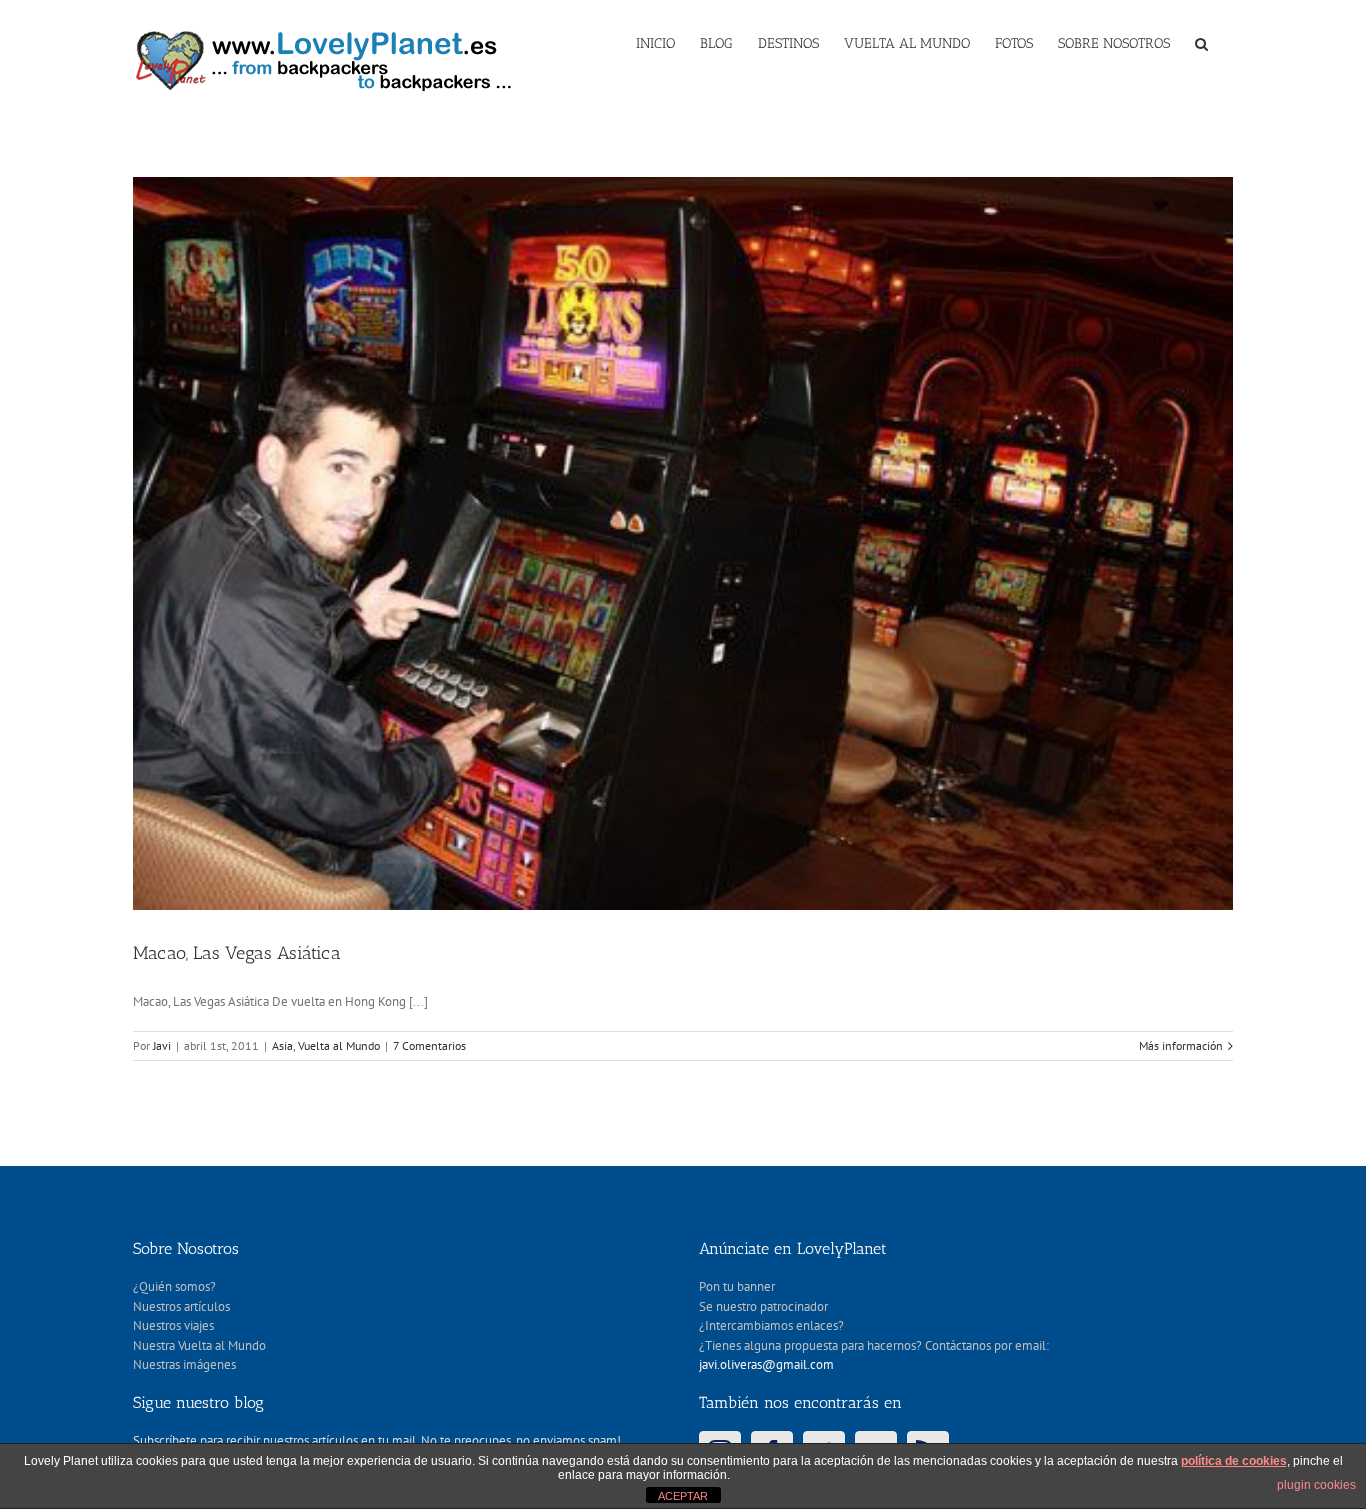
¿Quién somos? (174, 1286)
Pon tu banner (737, 1286)
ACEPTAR (683, 1496)
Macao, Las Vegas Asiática (237, 953)
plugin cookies (1316, 1485)
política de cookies (1234, 1461)
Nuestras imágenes (184, 1364)
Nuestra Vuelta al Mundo (199, 1345)
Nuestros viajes (173, 1325)
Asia (282, 1045)
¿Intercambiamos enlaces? (771, 1325)
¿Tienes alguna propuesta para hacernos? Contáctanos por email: (874, 1345)
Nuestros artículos (181, 1306)
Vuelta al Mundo (339, 1045)
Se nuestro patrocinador (763, 1306)
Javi (162, 1045)
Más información (1181, 1045)
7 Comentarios (429, 1045)
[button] (1201, 42)
